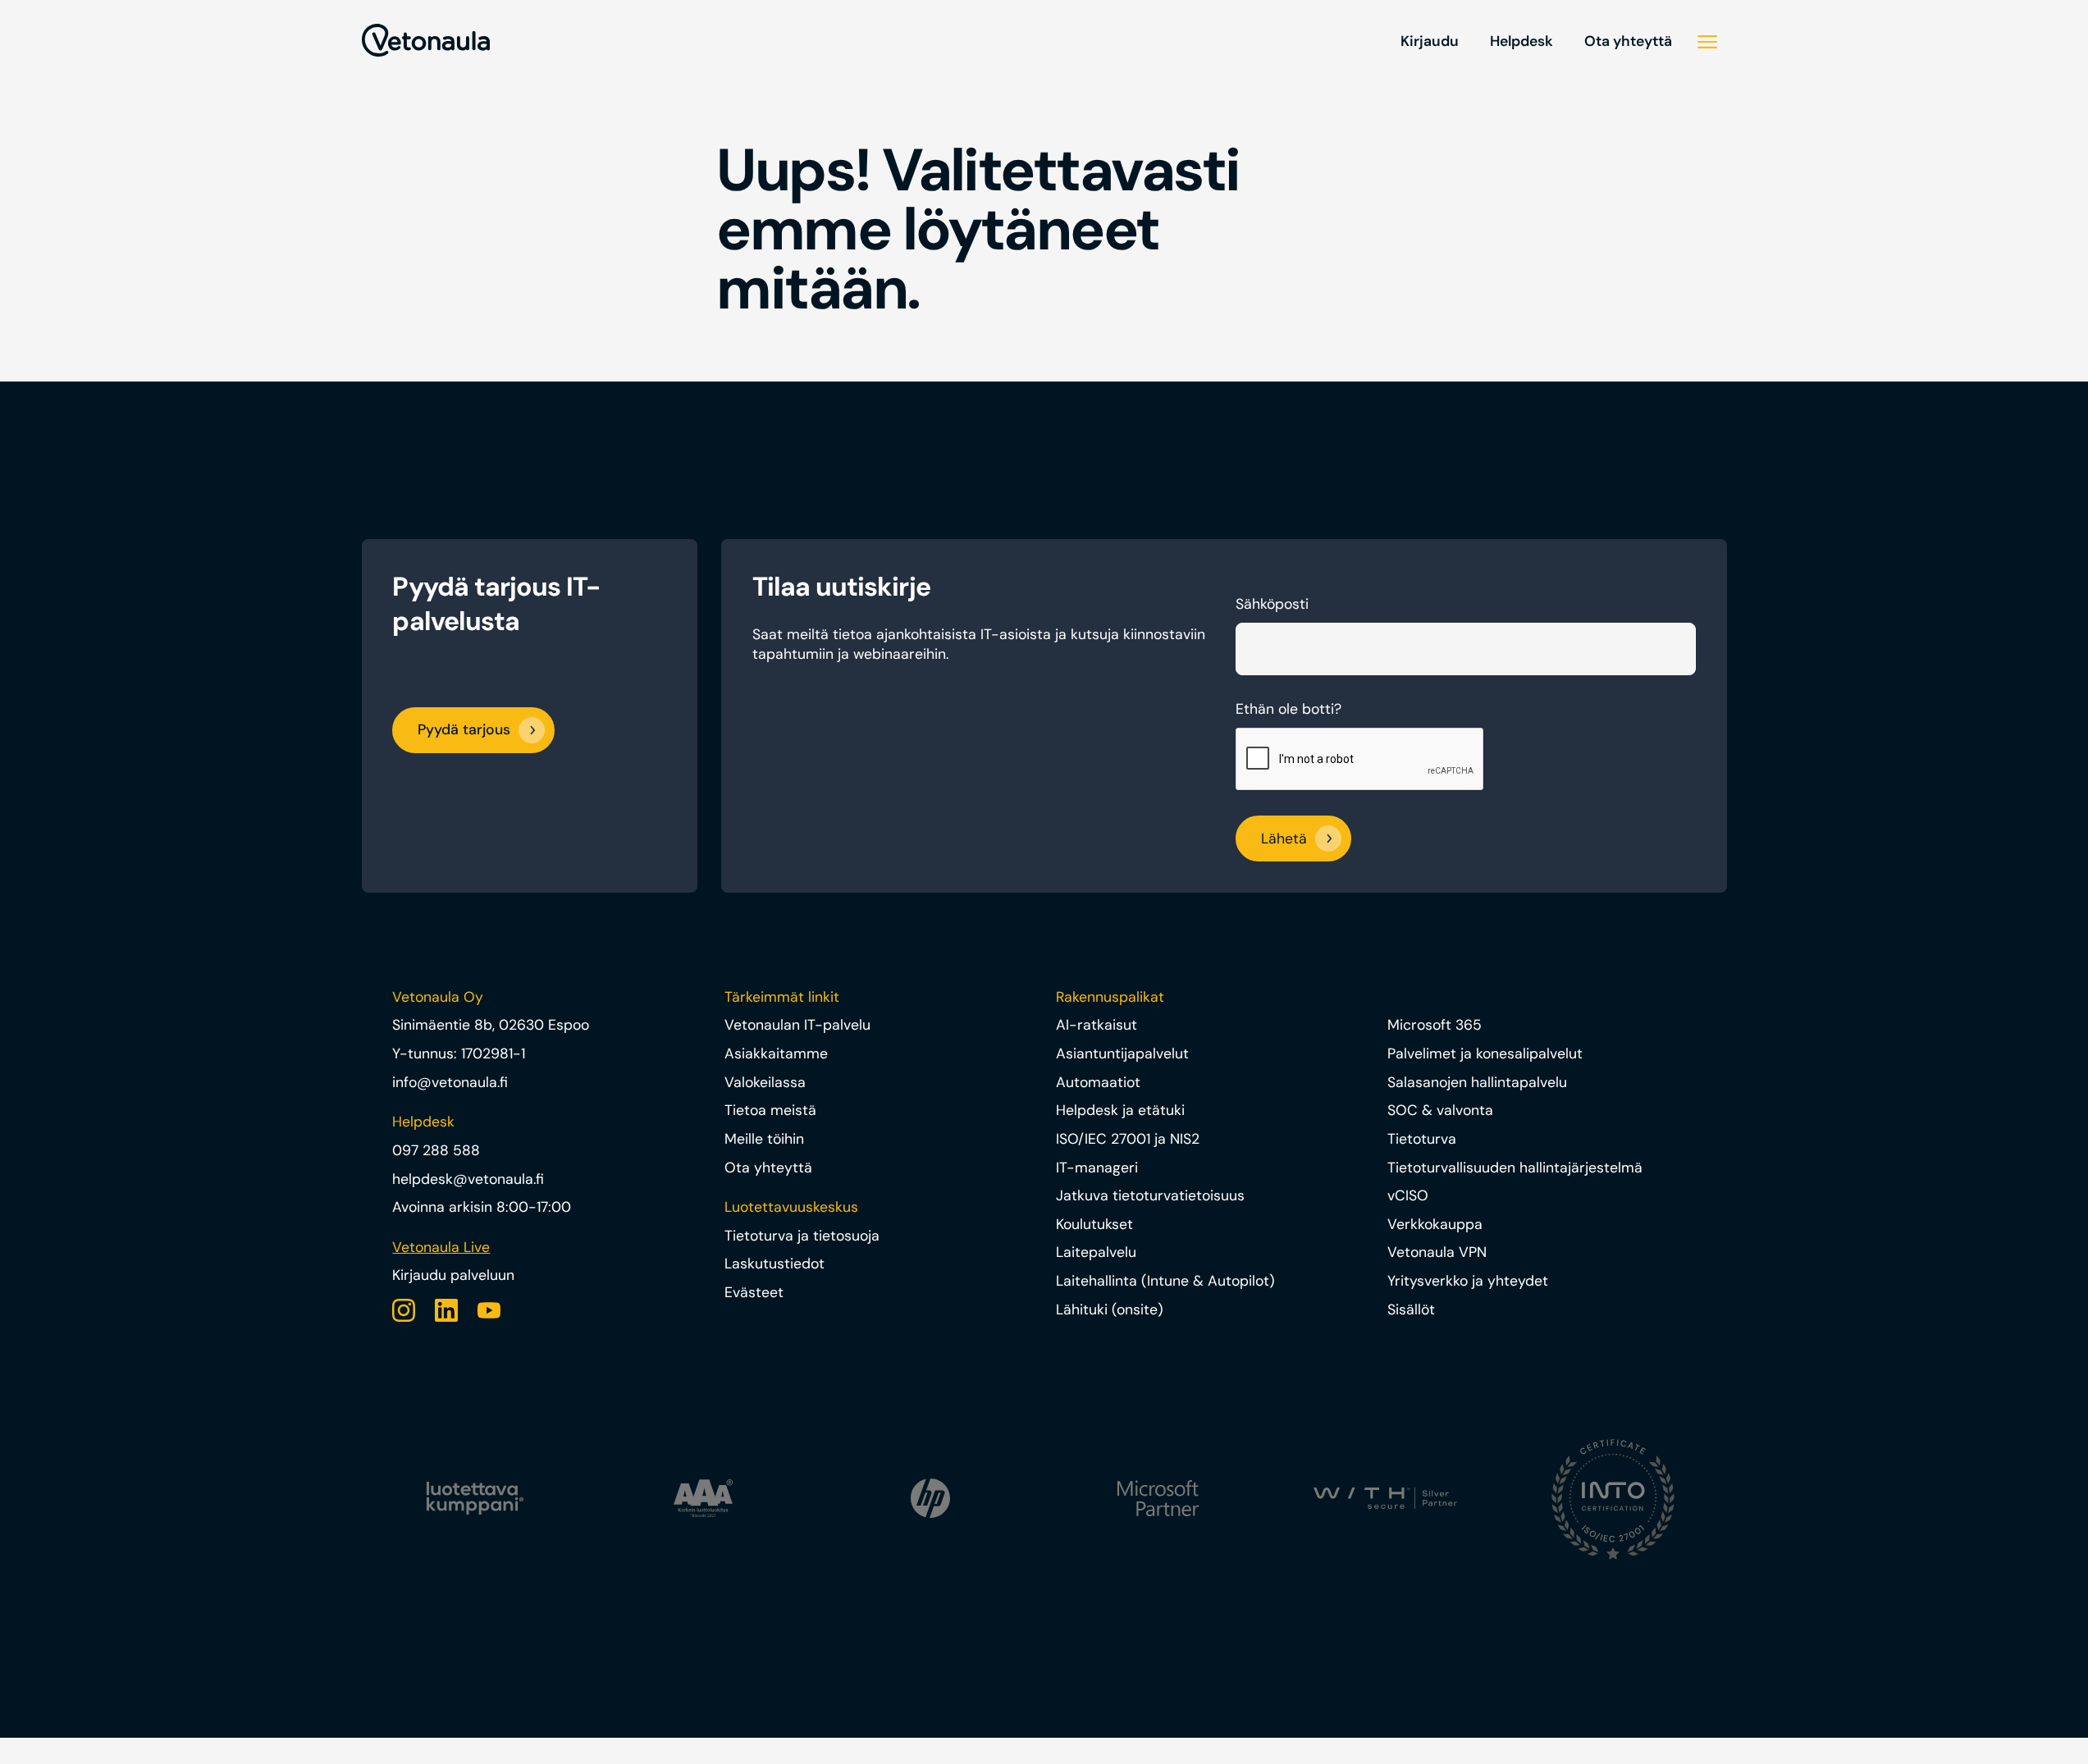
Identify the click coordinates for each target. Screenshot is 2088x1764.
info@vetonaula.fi (450, 1082)
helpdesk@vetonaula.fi (468, 1179)
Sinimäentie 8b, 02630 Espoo (491, 1025)
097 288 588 (436, 1150)
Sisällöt (1411, 1309)
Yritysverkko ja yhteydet (1468, 1281)
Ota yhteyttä (1628, 41)
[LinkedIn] (446, 1310)
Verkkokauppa (1435, 1224)
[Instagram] (404, 1310)
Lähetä (1284, 839)
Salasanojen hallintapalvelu (1477, 1082)
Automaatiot (1098, 1082)
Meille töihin (764, 1139)
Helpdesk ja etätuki (1120, 1110)
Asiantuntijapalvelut (1122, 1053)
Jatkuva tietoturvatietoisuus (1150, 1195)
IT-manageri (1097, 1168)
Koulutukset (1094, 1224)
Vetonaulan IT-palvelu (797, 1025)
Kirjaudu (1430, 41)
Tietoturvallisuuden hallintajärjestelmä (1515, 1168)
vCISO (1408, 1195)
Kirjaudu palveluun (453, 1275)
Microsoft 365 (1435, 1025)
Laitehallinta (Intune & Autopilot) (1165, 1281)
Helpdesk (1521, 41)
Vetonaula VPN (1437, 1252)
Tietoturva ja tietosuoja (802, 1236)
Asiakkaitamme (776, 1053)
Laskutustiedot (774, 1264)
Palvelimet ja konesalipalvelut (1485, 1053)
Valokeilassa (765, 1082)
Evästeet (754, 1292)
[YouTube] (489, 1310)
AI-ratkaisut (1097, 1025)
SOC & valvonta (1440, 1110)
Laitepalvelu (1096, 1252)
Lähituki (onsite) (1110, 1309)
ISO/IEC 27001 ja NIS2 (1128, 1139)
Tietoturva (1422, 1139)
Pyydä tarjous (464, 729)
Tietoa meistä (770, 1110)
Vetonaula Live (441, 1247)
